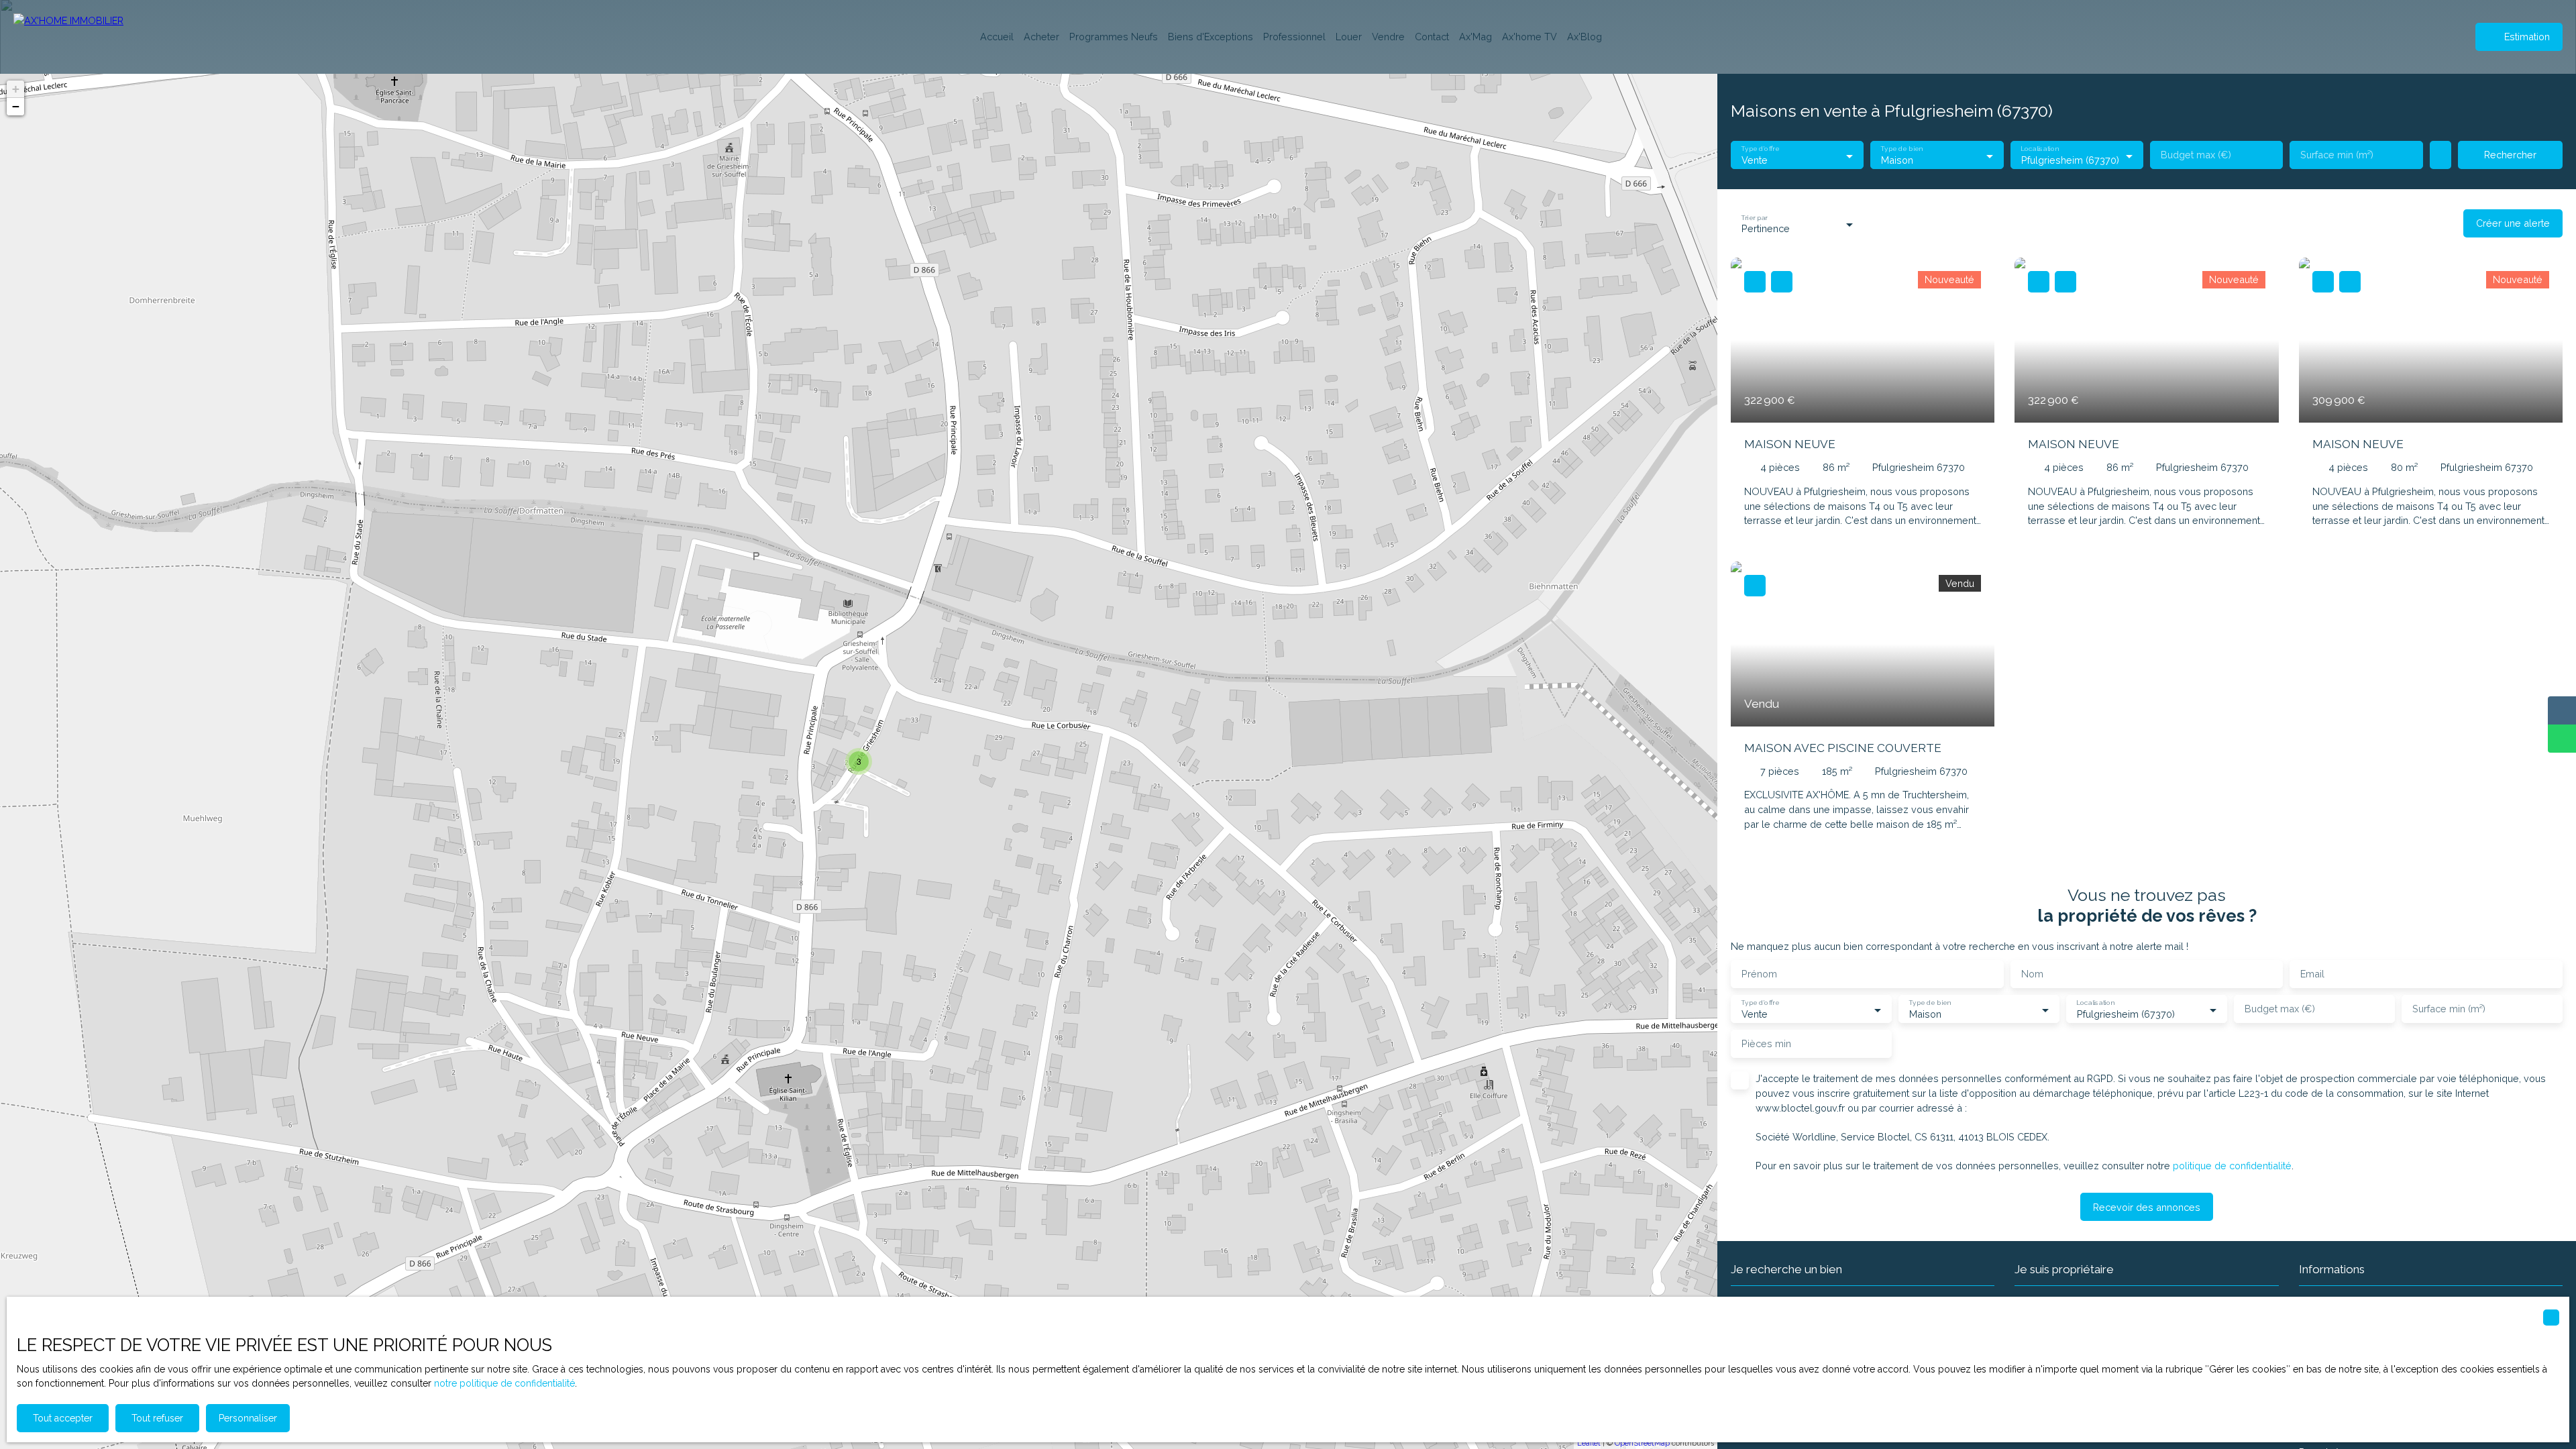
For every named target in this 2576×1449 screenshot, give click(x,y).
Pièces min (1766, 1043)
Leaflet (1589, 1443)
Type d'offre (1760, 149)
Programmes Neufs (1114, 37)
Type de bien (1902, 149)
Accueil (997, 37)
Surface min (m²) (2337, 155)
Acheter (1041, 37)
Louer (1349, 37)
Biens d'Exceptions (1211, 37)
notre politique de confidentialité (504, 1383)
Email (2312, 974)
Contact (1432, 37)
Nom (2032, 974)
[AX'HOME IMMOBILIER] (80, 37)
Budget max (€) (2196, 155)
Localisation (2039, 149)
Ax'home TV (1529, 37)
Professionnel (1294, 37)
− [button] (16, 106)
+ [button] (16, 89)
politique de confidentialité (2232, 1166)
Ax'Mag (1475, 37)
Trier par (1754, 217)
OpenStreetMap (1642, 1443)
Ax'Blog (1585, 37)
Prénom (1759, 974)
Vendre (1388, 37)
